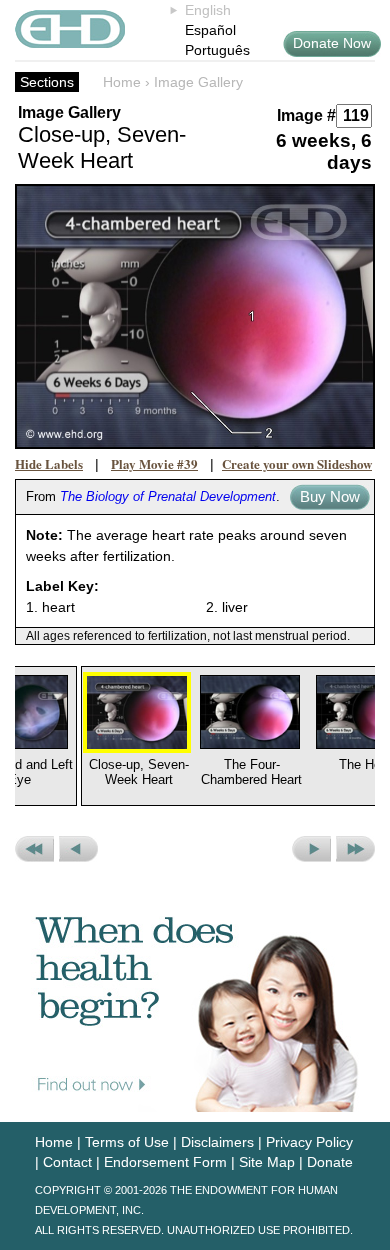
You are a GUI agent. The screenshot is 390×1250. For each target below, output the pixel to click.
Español (210, 30)
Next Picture (311, 849)
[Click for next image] (195, 316)
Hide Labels (49, 463)
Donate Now (332, 43)
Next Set (355, 849)
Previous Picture (78, 849)
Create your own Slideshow (297, 463)
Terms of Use (127, 1142)
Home (122, 82)
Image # (306, 115)
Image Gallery (198, 82)
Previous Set (34, 849)
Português (217, 50)
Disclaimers (217, 1142)
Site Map (267, 1162)
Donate (330, 1162)
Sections (47, 82)
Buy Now (330, 496)
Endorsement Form (165, 1162)
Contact (67, 1162)
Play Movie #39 (154, 463)
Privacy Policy (309, 1142)
